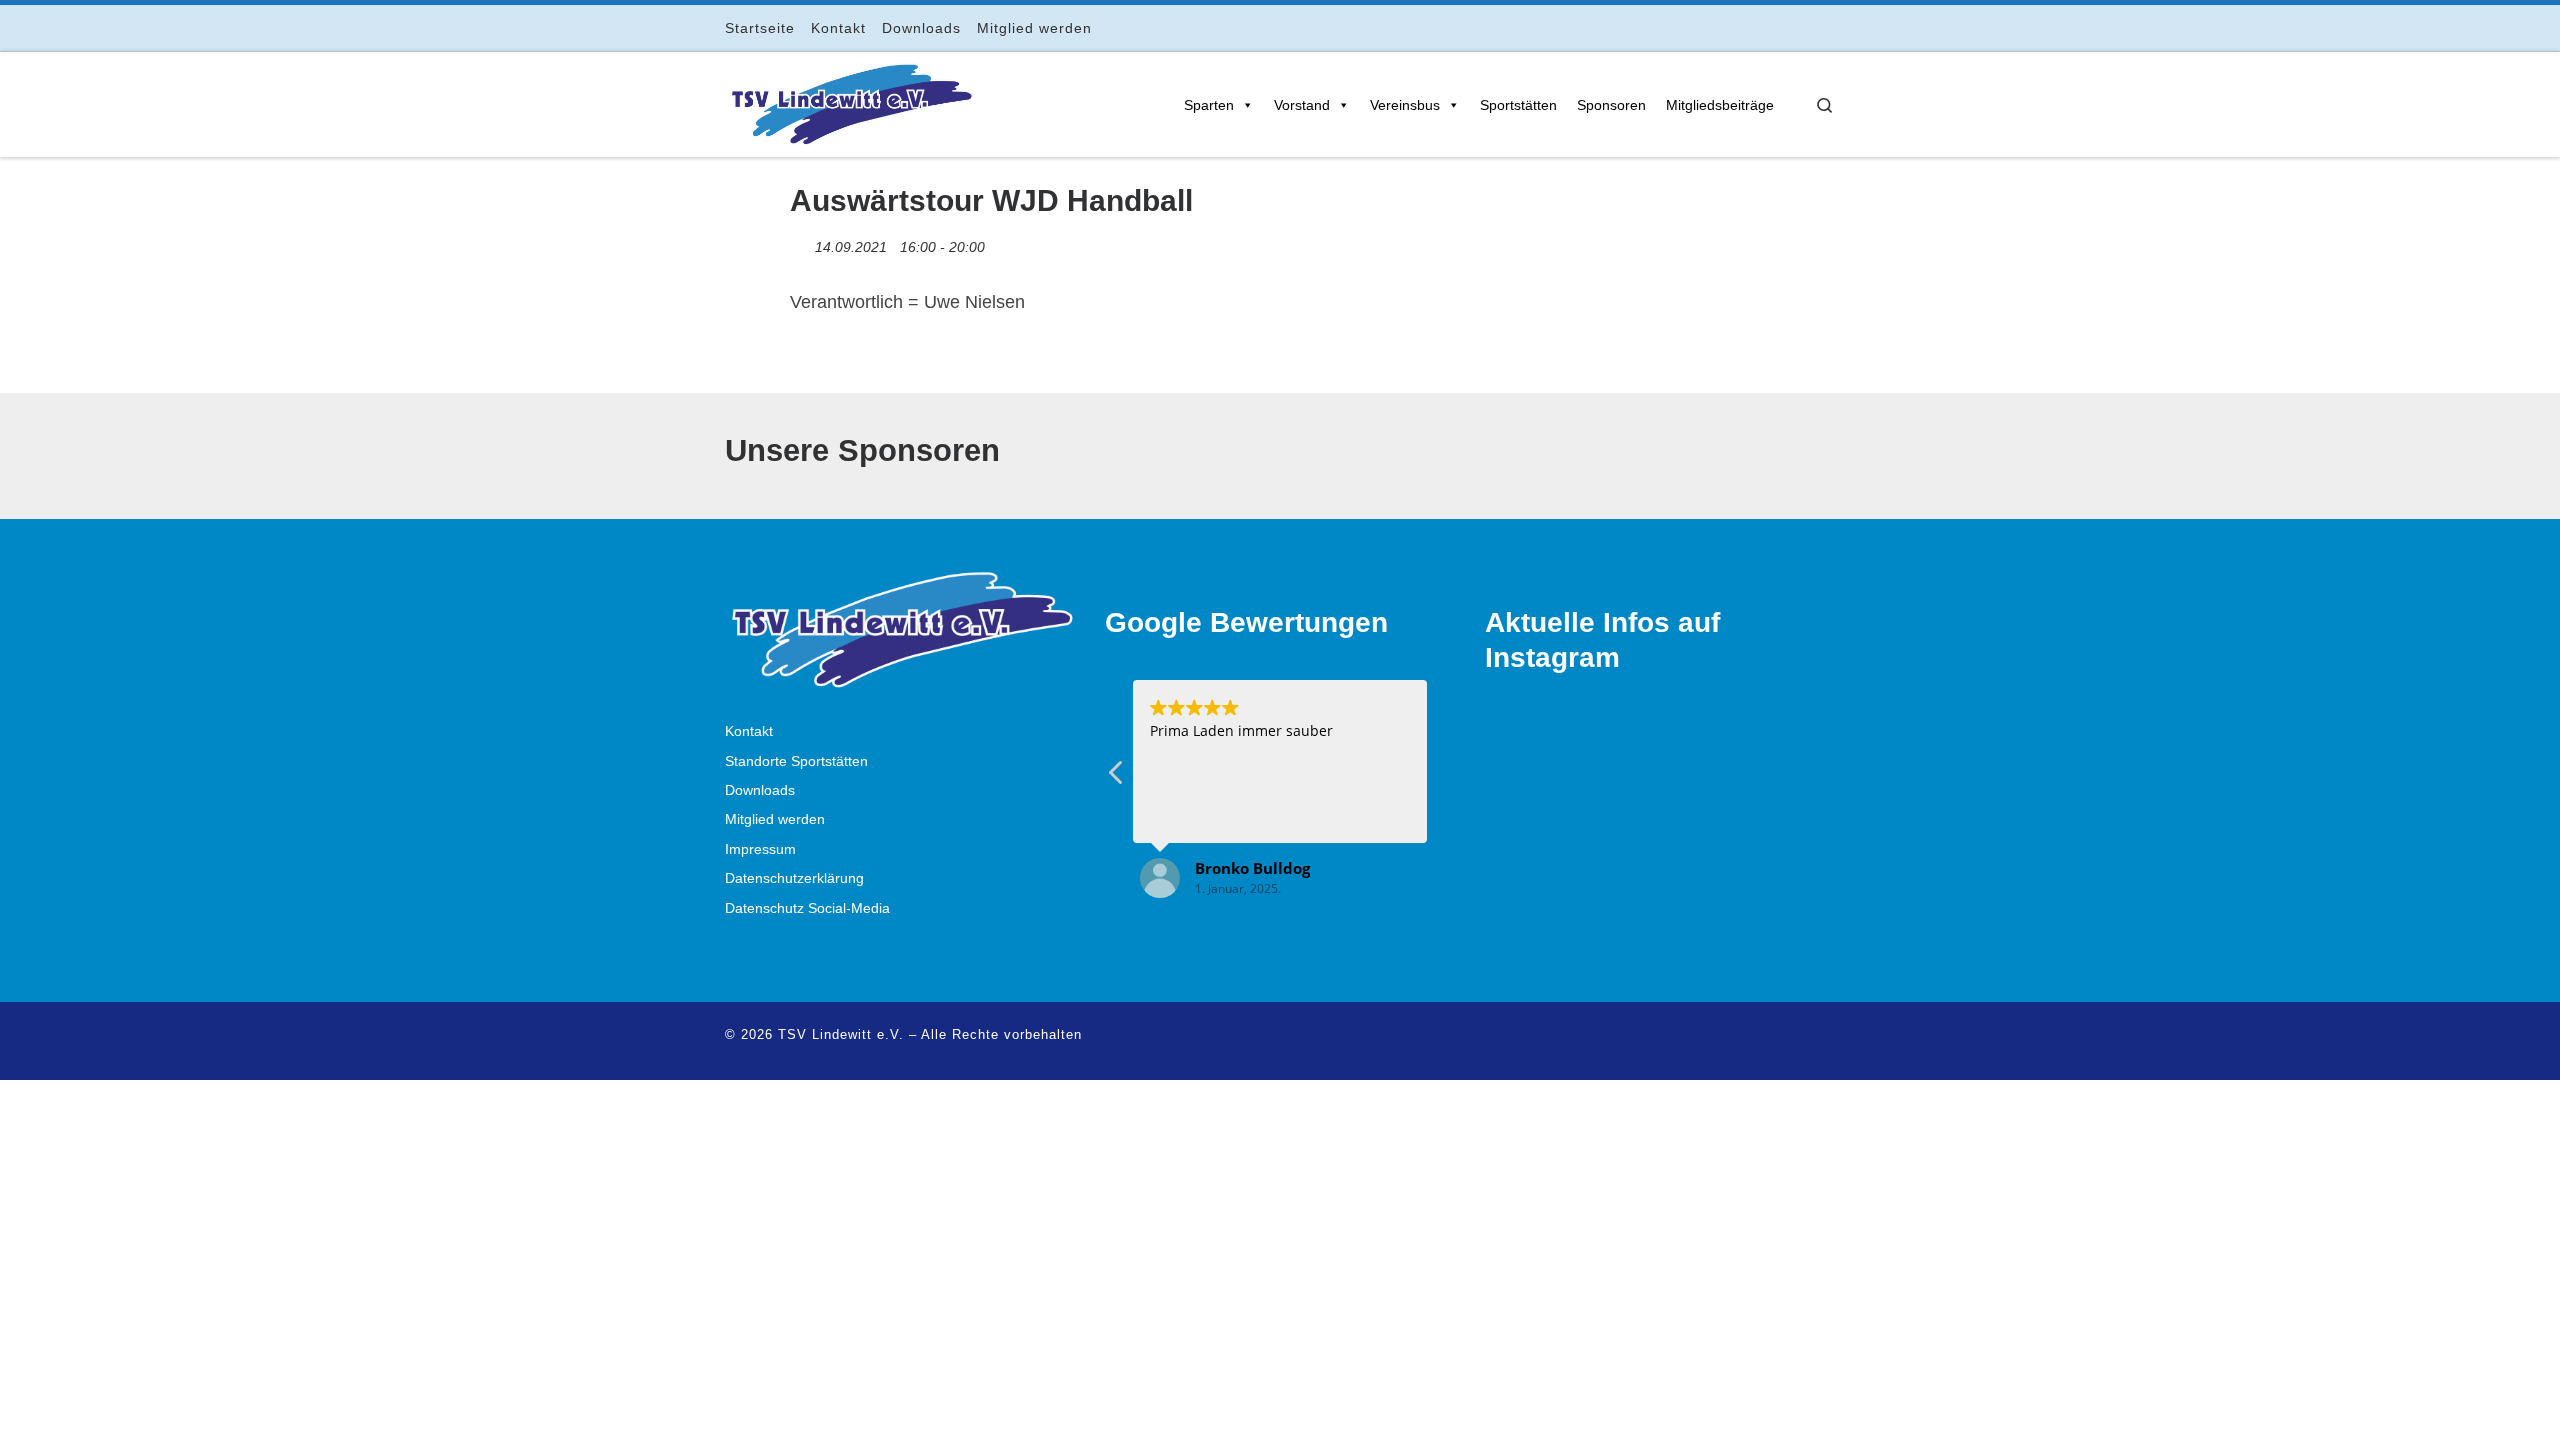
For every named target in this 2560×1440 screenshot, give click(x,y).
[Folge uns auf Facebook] (1745, 27)
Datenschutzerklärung (794, 878)
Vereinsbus (1405, 105)
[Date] (800, 242)
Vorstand (1302, 105)
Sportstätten (1518, 105)
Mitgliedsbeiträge (1720, 105)
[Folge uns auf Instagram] (1773, 27)
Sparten (1209, 105)
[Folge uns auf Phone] (1829, 27)
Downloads (760, 790)
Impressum (760, 849)
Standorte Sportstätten (796, 761)
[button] (1117, 778)
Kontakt (749, 731)
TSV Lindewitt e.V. (841, 1034)
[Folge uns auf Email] (1801, 27)
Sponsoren (1611, 105)
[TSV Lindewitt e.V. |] (850, 101)
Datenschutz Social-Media (807, 908)
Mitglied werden (775, 819)
